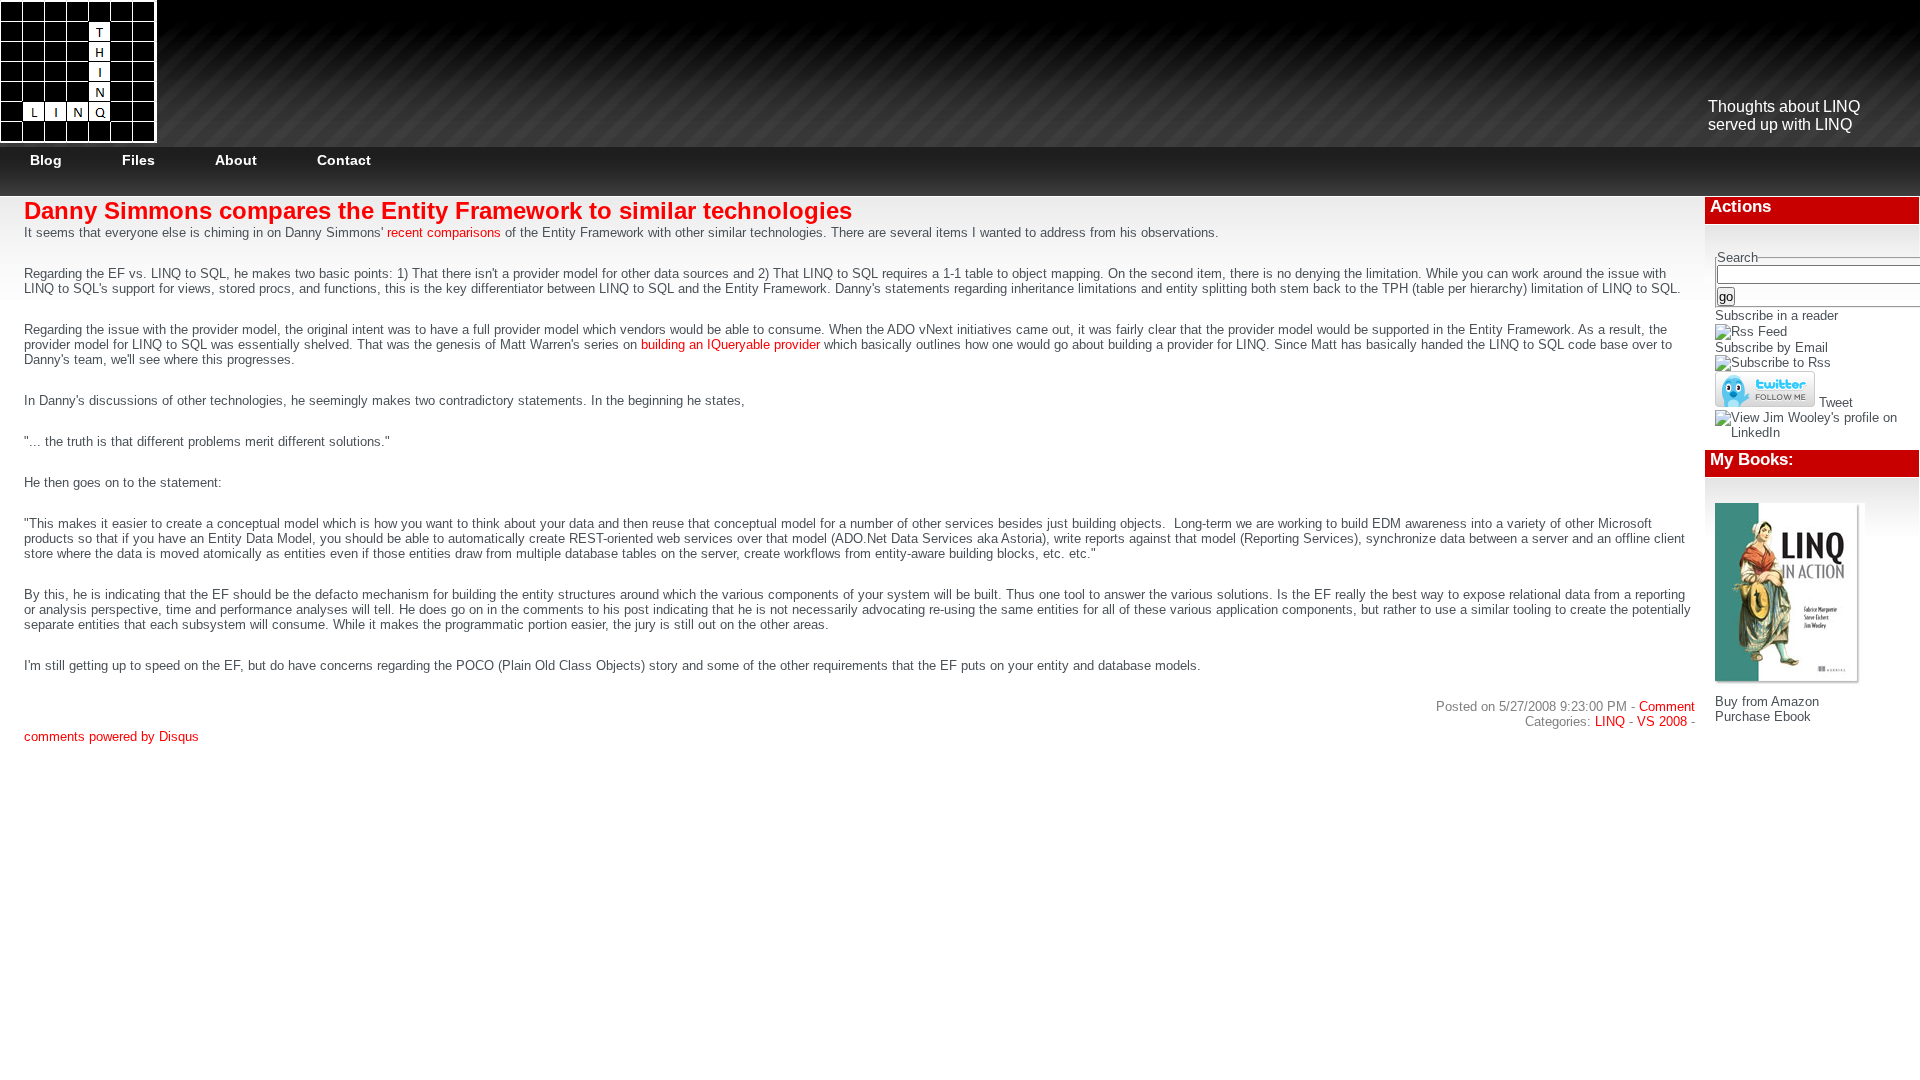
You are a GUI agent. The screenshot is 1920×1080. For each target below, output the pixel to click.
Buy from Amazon (1767, 701)
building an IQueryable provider (732, 344)
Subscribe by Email (1771, 347)
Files (138, 160)
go (1726, 296)
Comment (1667, 706)
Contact (344, 160)
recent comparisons (444, 232)
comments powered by (111, 736)
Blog (46, 160)
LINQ (1610, 721)
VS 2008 (1662, 721)
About (236, 160)
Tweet (1836, 402)
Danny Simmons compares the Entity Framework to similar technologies (438, 210)
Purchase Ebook (1763, 716)
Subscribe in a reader (1776, 315)
